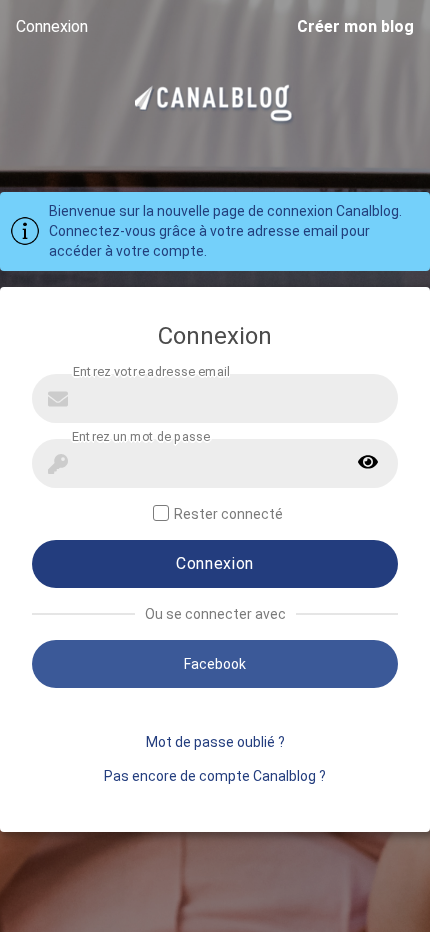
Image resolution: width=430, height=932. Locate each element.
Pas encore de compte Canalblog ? (215, 776)
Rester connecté (228, 514)
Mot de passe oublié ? (215, 742)
